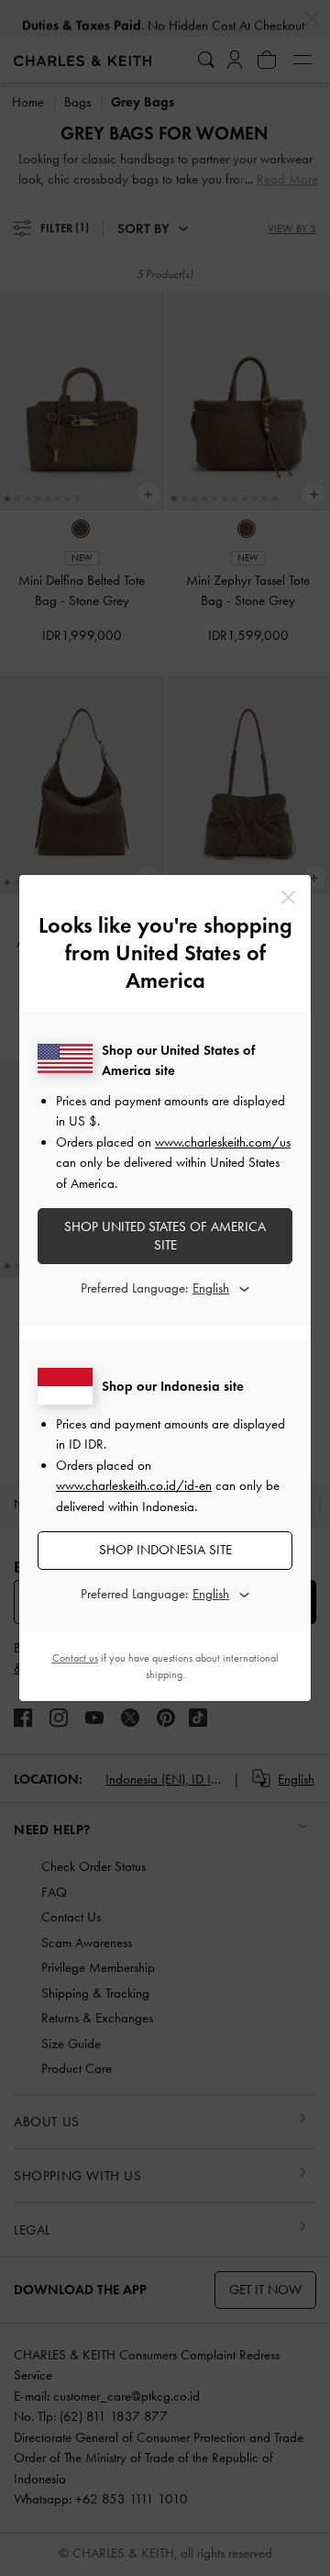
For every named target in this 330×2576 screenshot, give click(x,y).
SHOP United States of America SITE (165, 1236)
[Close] (288, 897)
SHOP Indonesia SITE (165, 1550)
